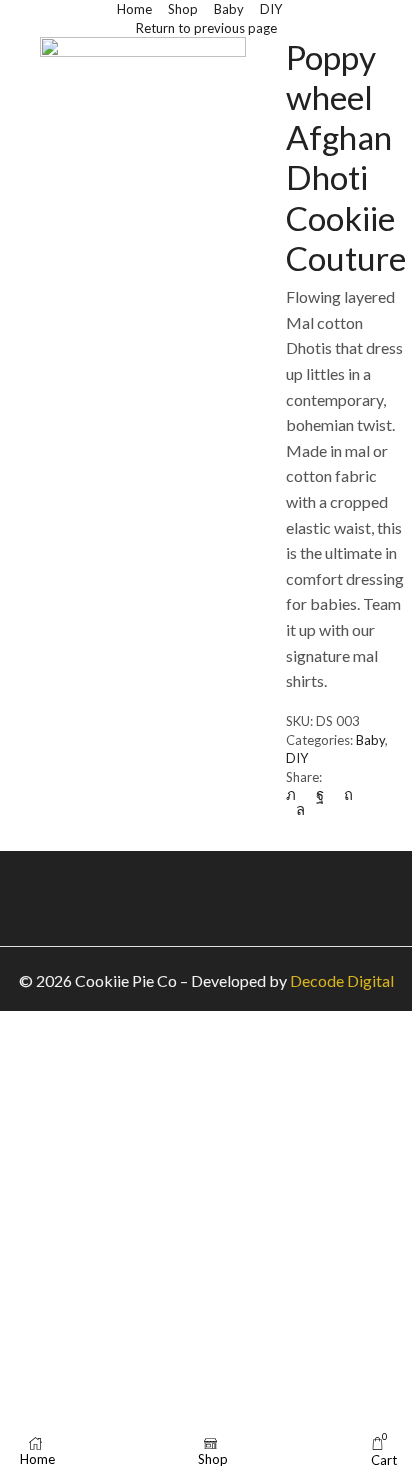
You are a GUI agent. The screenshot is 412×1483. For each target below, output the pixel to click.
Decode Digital (342, 980)
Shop (183, 9)
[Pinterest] (348, 794)
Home (134, 9)
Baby (229, 9)
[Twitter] (296, 794)
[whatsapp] (295, 809)
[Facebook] (320, 794)
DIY (271, 9)
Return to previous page (206, 28)
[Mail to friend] (379, 794)
